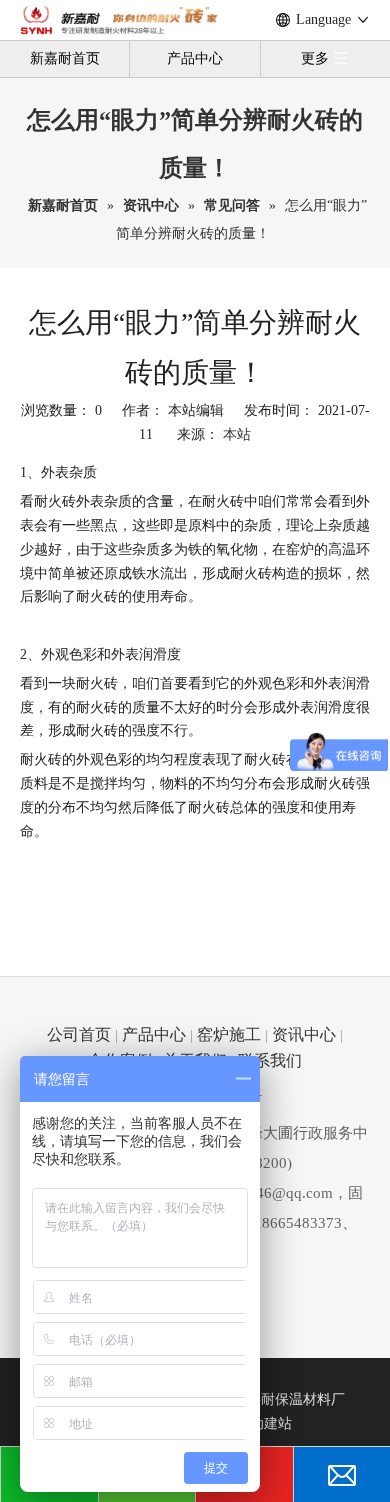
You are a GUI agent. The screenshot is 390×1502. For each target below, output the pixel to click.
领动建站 (264, 1423)
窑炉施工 (229, 1034)
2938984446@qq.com (262, 1193)
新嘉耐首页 (65, 58)
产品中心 (195, 58)
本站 (237, 434)
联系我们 (270, 1060)
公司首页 (79, 1034)
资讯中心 (304, 1034)
